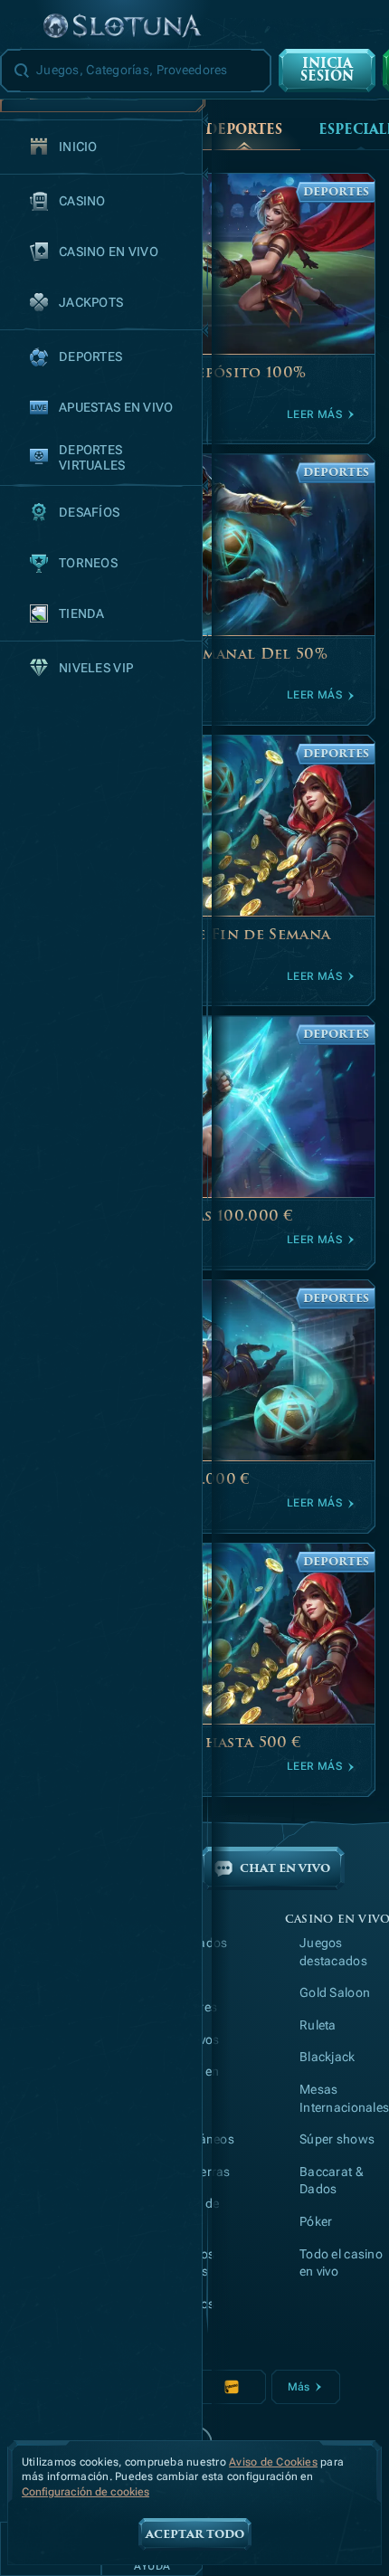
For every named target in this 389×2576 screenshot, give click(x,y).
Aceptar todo (195, 2534)
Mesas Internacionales (344, 2098)
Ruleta (318, 2025)
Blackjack (327, 2057)
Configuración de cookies (85, 2492)
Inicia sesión (327, 70)
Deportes (244, 130)
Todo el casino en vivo (341, 2263)
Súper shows (337, 2139)
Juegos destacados (333, 1952)
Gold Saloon (335, 1992)
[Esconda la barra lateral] (22, 27)
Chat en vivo (285, 1868)
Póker (316, 2221)
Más (299, 2387)
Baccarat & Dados (332, 2181)
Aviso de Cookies (273, 2462)
